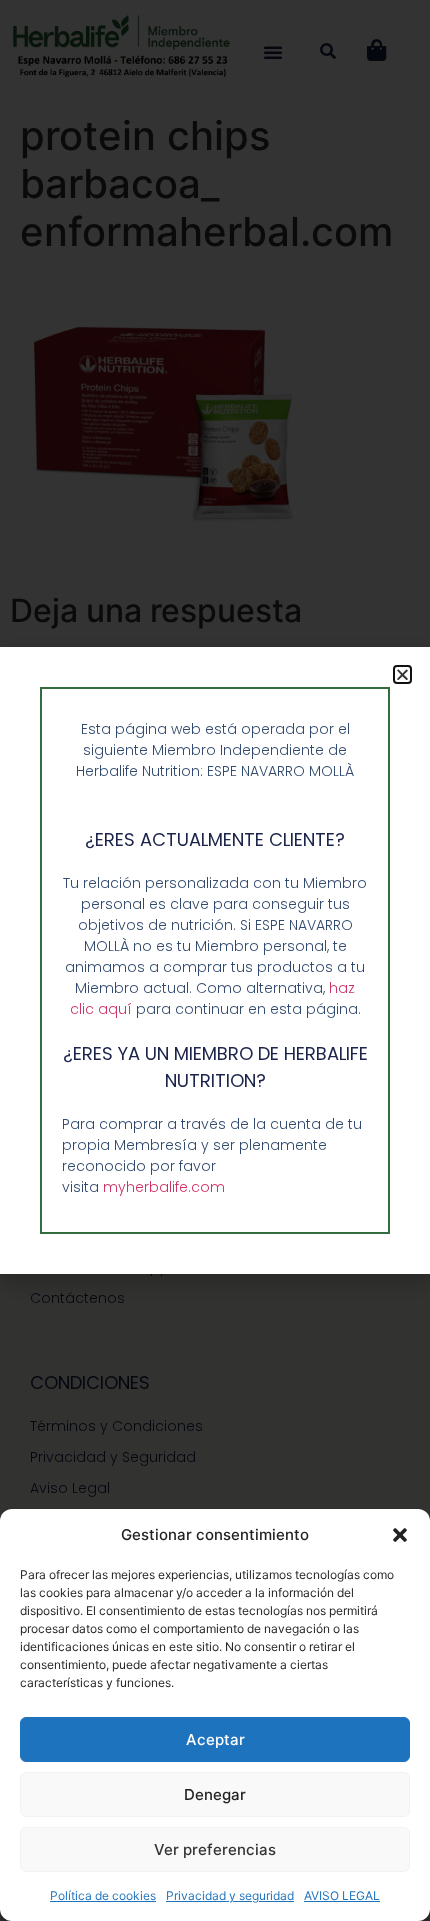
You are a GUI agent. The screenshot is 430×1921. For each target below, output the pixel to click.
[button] (400, 1535)
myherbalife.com (164, 1187)
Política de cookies (103, 1895)
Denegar (215, 1794)
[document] (215, 960)
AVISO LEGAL (342, 1895)
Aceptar (215, 1739)
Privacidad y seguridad (230, 1895)
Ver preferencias (215, 1849)
